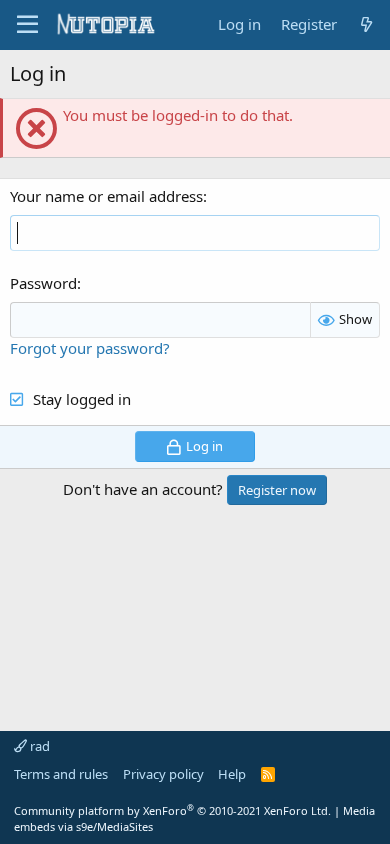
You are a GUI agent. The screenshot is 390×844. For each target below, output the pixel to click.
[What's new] (366, 24)
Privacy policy (163, 774)
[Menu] (27, 25)
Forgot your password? (90, 348)
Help (232, 774)
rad (38, 746)
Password (43, 283)
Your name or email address (106, 196)
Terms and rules (61, 774)
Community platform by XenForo (172, 810)
